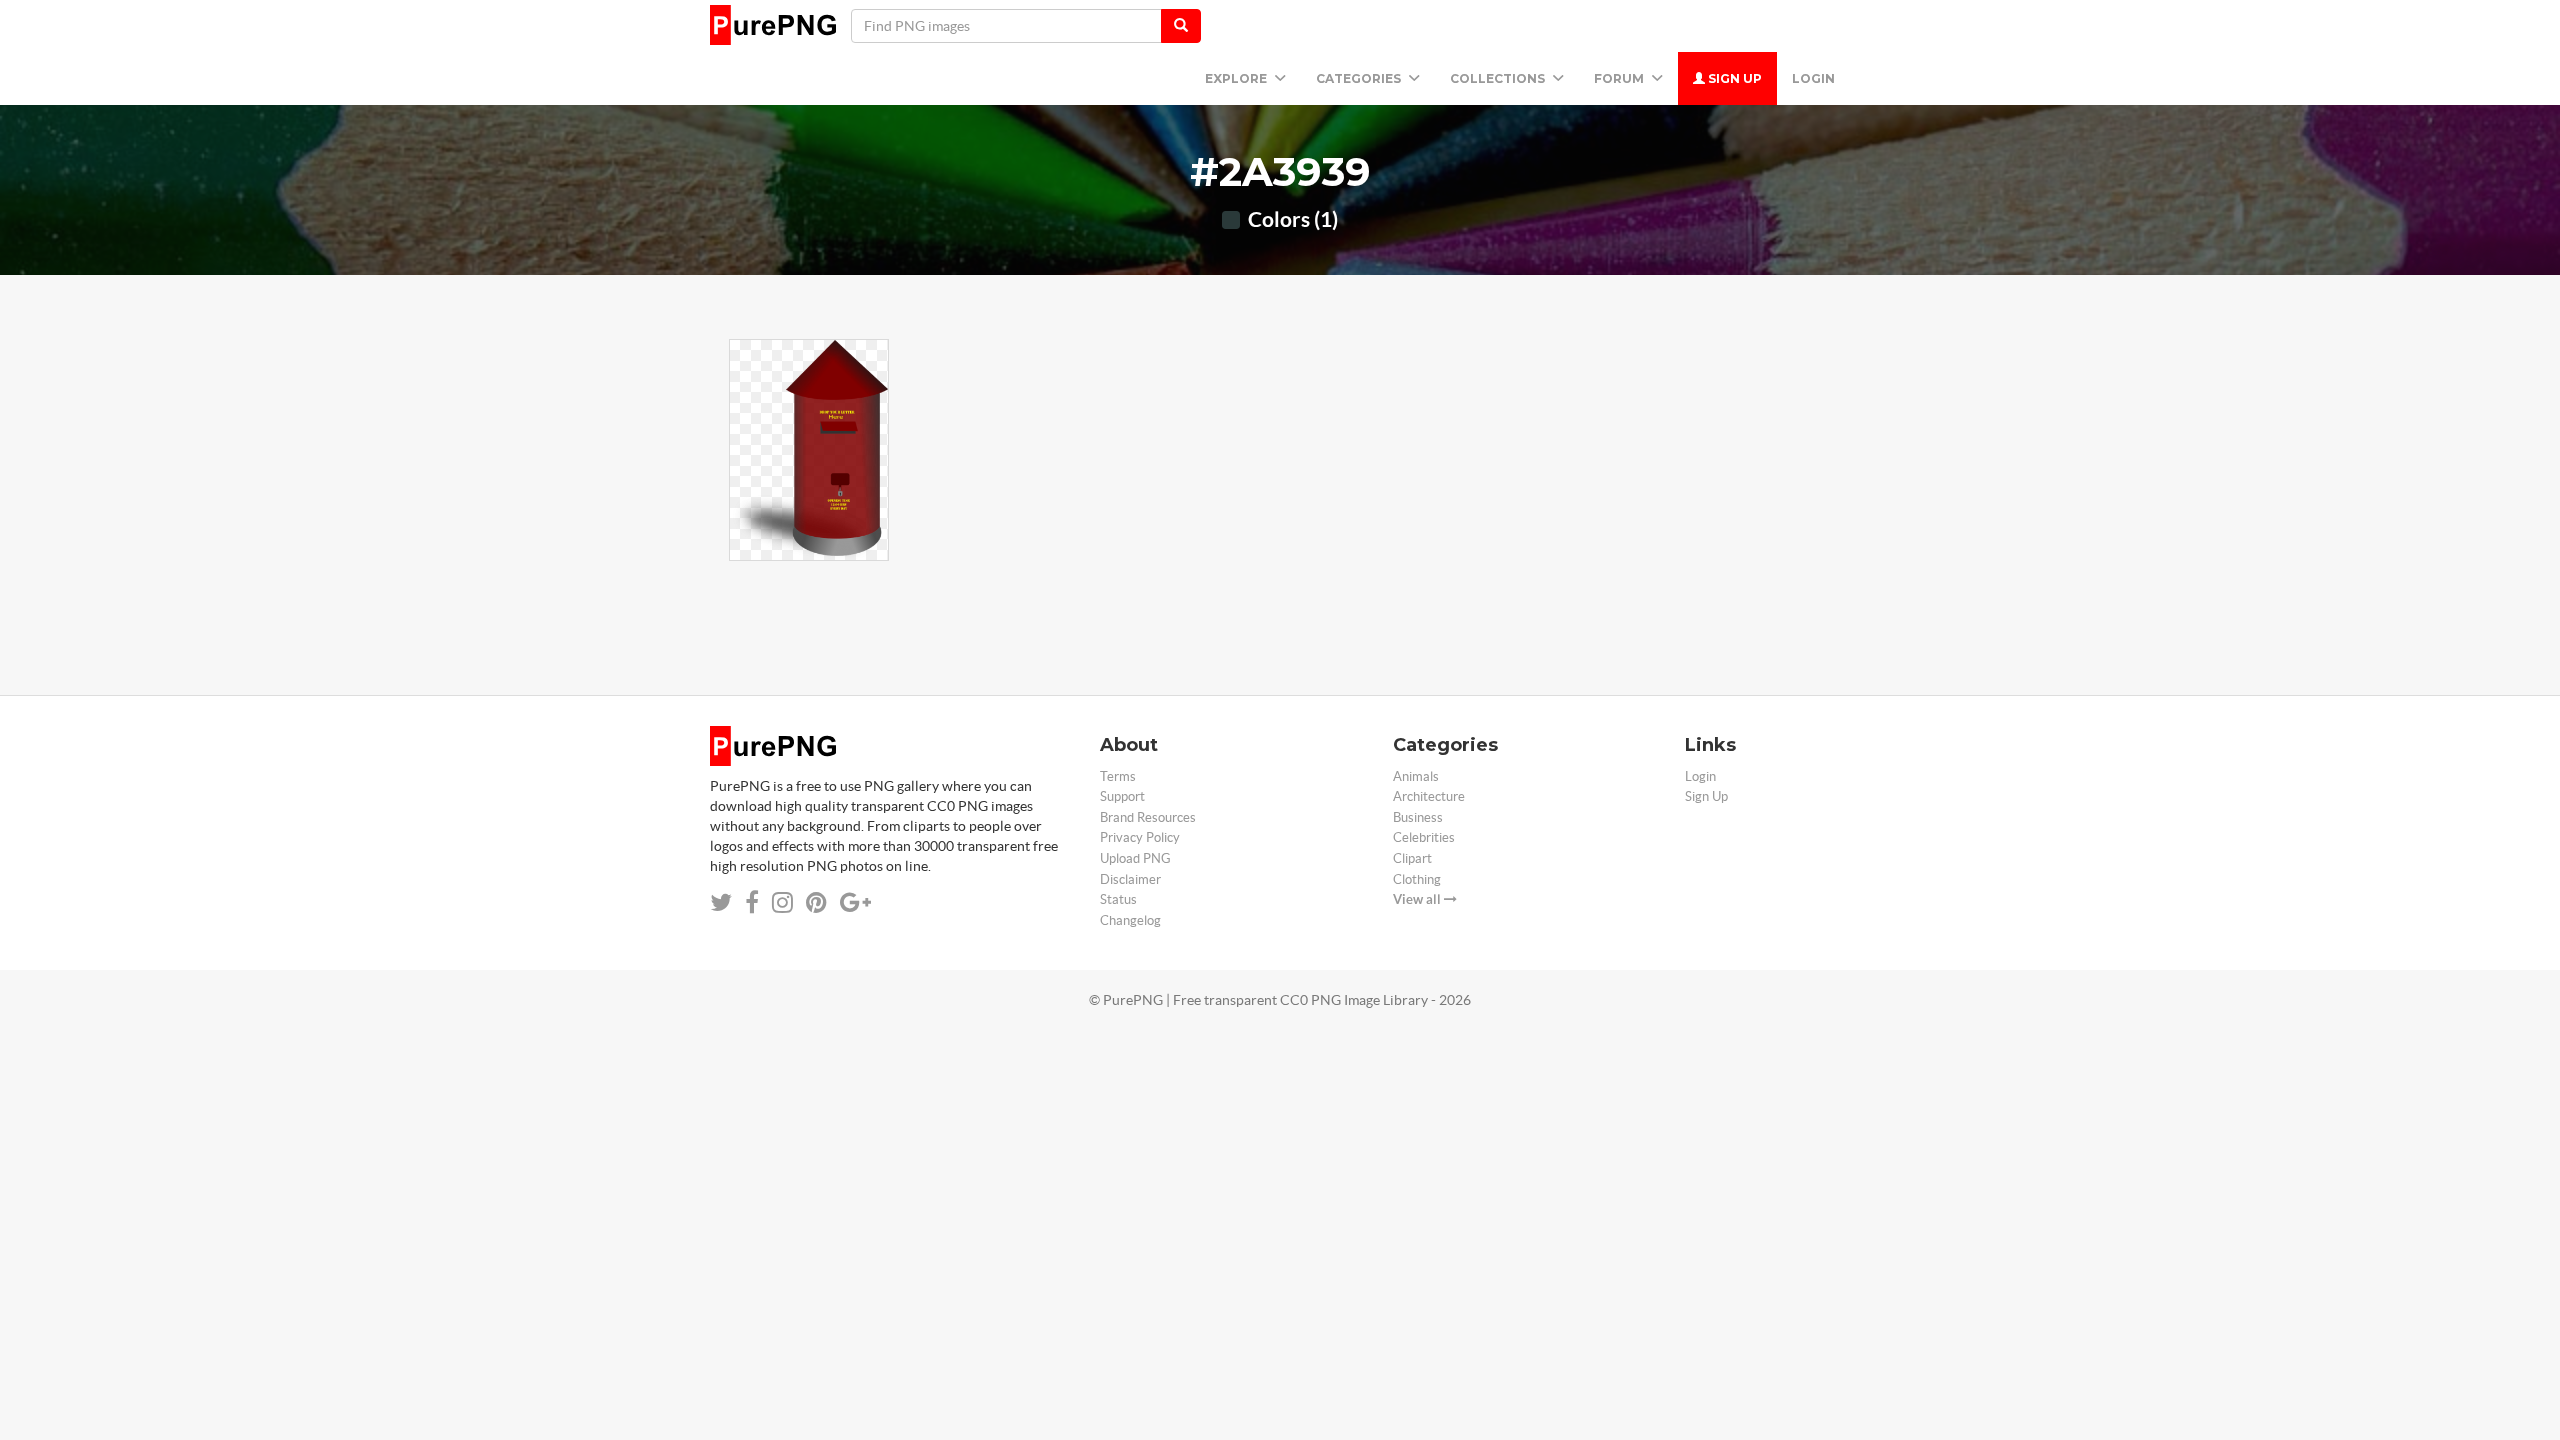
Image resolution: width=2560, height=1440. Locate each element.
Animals (1416, 776)
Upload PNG (1135, 858)
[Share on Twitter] (721, 902)
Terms (1118, 776)
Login (1813, 78)
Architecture (1429, 796)
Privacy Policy (1140, 837)
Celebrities (1424, 837)
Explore (1237, 78)
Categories (1360, 78)
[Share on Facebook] (752, 902)
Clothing (1417, 879)
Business (1418, 817)
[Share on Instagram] (782, 902)
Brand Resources (1148, 817)
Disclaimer (1130, 879)
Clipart (1412, 858)
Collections (1499, 78)
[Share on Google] (855, 902)
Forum (1620, 78)
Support (1122, 796)
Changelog (1130, 920)
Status (1118, 899)
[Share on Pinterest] (816, 902)
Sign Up (1733, 78)
